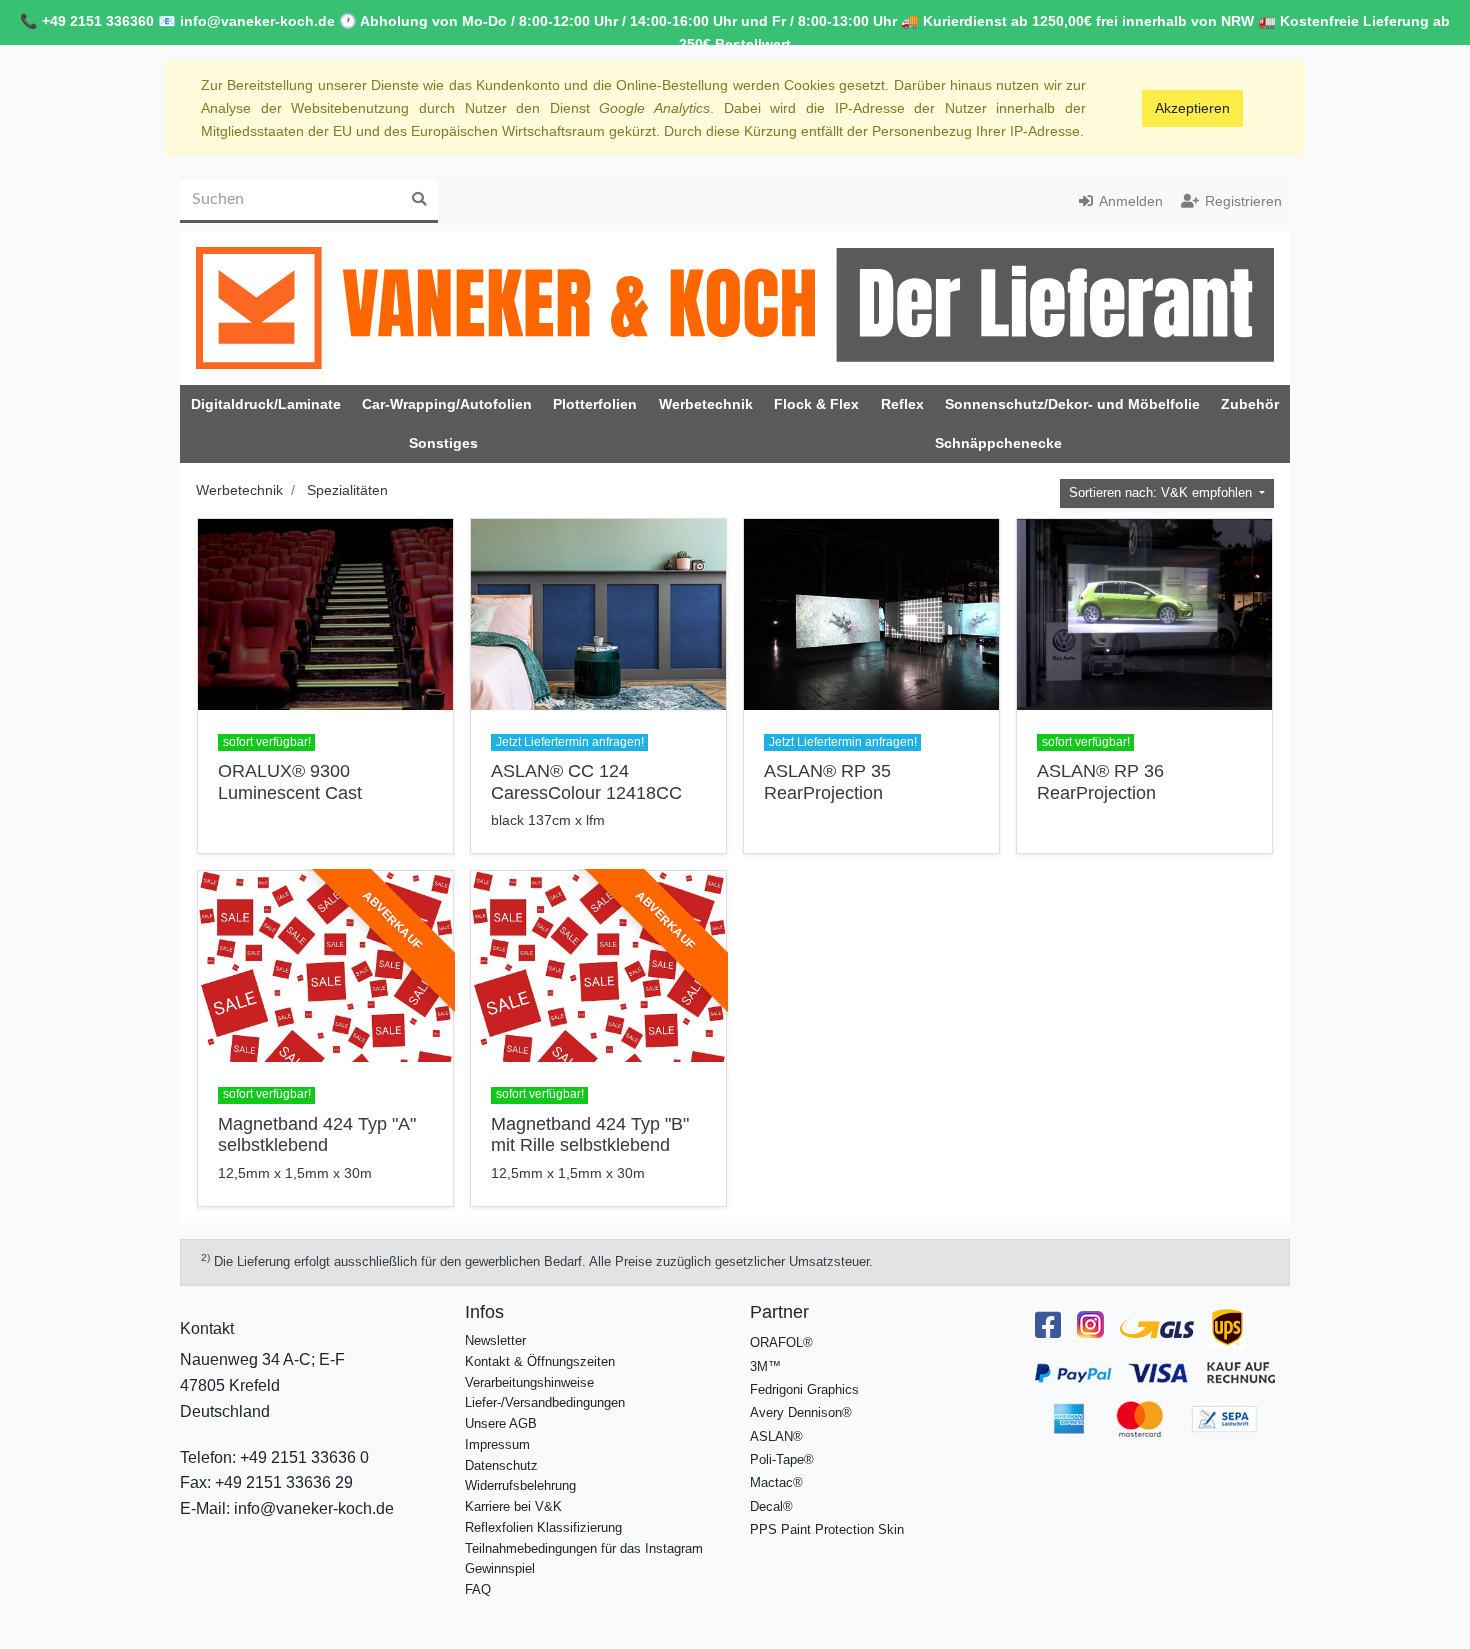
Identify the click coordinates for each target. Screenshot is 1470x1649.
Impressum (497, 1444)
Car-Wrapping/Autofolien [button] (447, 404)
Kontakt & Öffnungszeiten (540, 1361)
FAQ (478, 1589)
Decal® (771, 1506)
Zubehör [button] (1250, 404)
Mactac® (776, 1482)
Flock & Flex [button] (816, 404)
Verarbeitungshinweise (529, 1382)
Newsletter (495, 1340)
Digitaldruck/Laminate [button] (266, 404)
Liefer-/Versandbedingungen (545, 1402)
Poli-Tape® (782, 1459)
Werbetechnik (239, 490)
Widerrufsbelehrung (520, 1485)
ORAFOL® (781, 1342)
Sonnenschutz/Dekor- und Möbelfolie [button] (1072, 404)
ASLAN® (776, 1436)
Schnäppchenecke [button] (998, 443)
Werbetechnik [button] (706, 404)
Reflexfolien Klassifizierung (543, 1527)
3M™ (765, 1366)
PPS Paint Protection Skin (827, 1529)
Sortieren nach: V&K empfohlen (1162, 493)
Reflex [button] (902, 404)
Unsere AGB (501, 1423)
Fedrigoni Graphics (804, 1389)
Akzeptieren (1192, 108)
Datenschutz (501, 1465)
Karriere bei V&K (513, 1506)
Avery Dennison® (801, 1412)
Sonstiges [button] (443, 443)
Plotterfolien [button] (595, 404)
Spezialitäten (347, 490)
